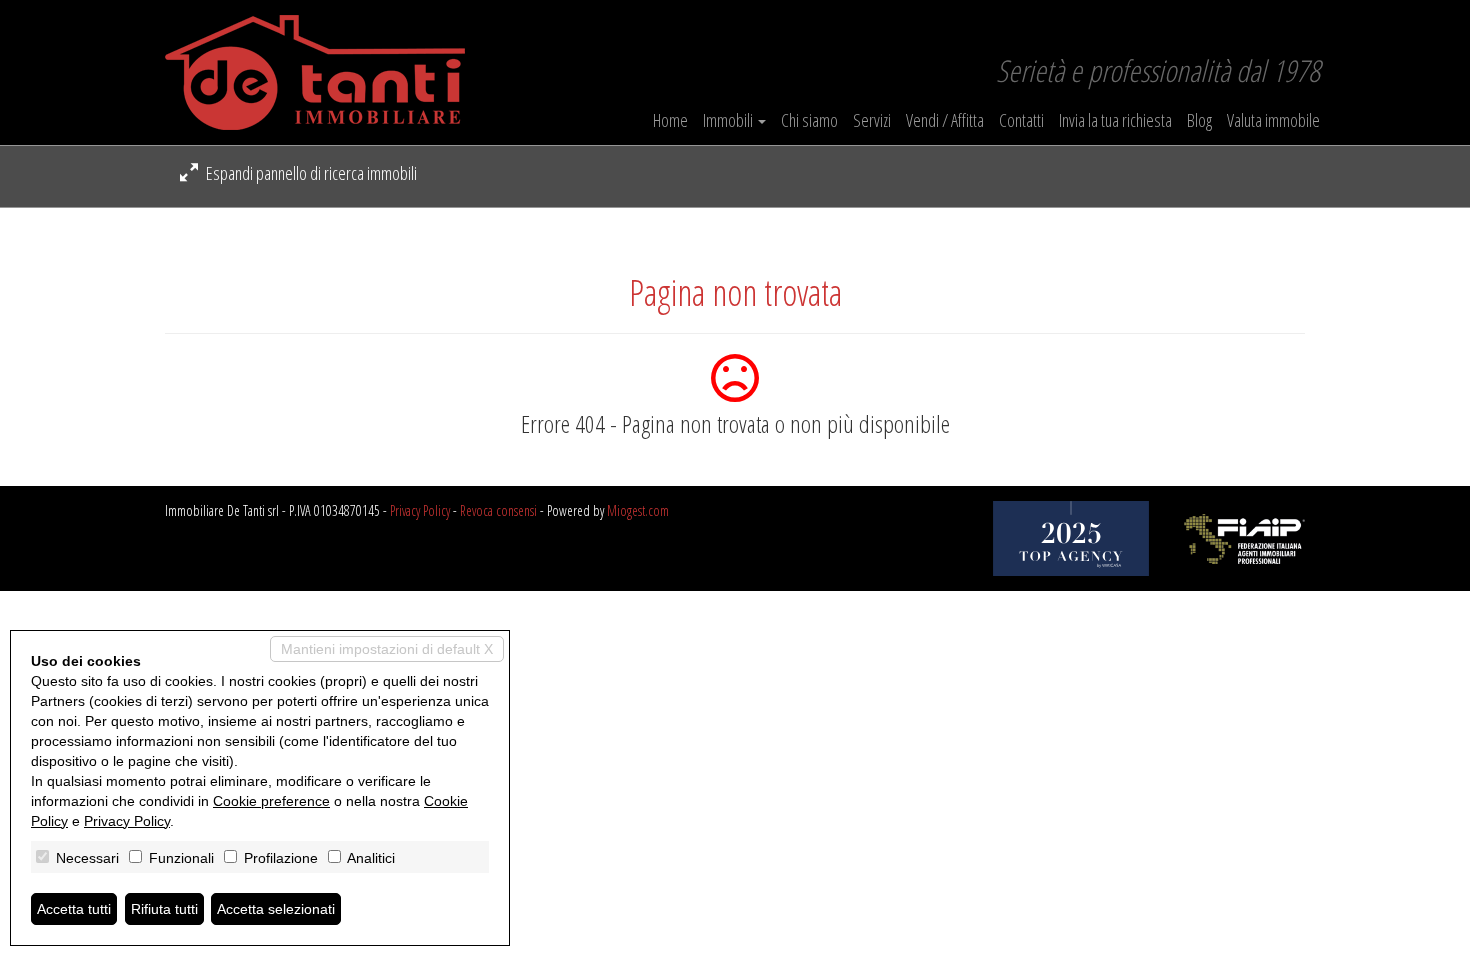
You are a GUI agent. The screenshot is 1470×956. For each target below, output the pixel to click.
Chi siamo (809, 120)
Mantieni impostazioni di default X (387, 649)
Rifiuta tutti (164, 909)
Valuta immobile (1273, 120)
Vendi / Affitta (945, 120)
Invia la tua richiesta (1115, 120)
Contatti (1021, 120)
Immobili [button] (729, 120)
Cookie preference (271, 801)
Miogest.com (638, 510)
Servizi (872, 120)
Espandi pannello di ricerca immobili (310, 173)
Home (670, 120)
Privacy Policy (420, 510)
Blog (1199, 120)
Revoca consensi (498, 510)
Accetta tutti (74, 909)
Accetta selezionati (276, 909)
